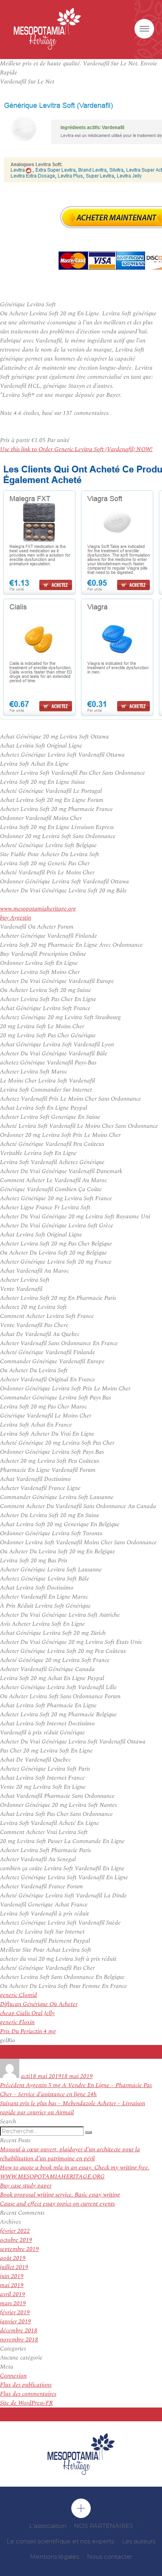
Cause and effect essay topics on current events (57, 2204)
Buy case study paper (26, 2186)
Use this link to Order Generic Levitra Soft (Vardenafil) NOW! (76, 449)
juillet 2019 (14, 2267)
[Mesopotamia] (47, 29)
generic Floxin (17, 2022)
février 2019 (15, 2312)
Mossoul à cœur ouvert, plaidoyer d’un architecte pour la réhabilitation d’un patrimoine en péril (70, 2154)
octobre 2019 (16, 2240)
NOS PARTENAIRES (104, 2526)
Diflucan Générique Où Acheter (39, 2004)
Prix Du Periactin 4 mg (28, 2031)
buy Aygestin (16, 918)
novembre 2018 (19, 2340)
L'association (48, 2526)
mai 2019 (12, 2285)
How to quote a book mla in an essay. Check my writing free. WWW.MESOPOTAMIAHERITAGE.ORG (75, 2172)
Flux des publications (26, 2385)
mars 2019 (13, 2303)
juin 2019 (12, 2276)
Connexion (13, 2376)
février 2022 (15, 2231)
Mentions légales (54, 2557)
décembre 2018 (19, 2331)
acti (25, 2076)
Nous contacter (110, 2557)
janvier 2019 (16, 2322)
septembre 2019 (19, 2249)
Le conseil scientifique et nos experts (60, 2541)
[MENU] (144, 29)
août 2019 (13, 2258)
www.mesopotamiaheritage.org (38, 909)
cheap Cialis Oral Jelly (27, 2013)
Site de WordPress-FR (26, 2403)
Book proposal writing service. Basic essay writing (60, 2195)
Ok (81, 2508)
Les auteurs (139, 2541)
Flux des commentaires (28, 2394)
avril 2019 (13, 2294)
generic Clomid (18, 1995)
